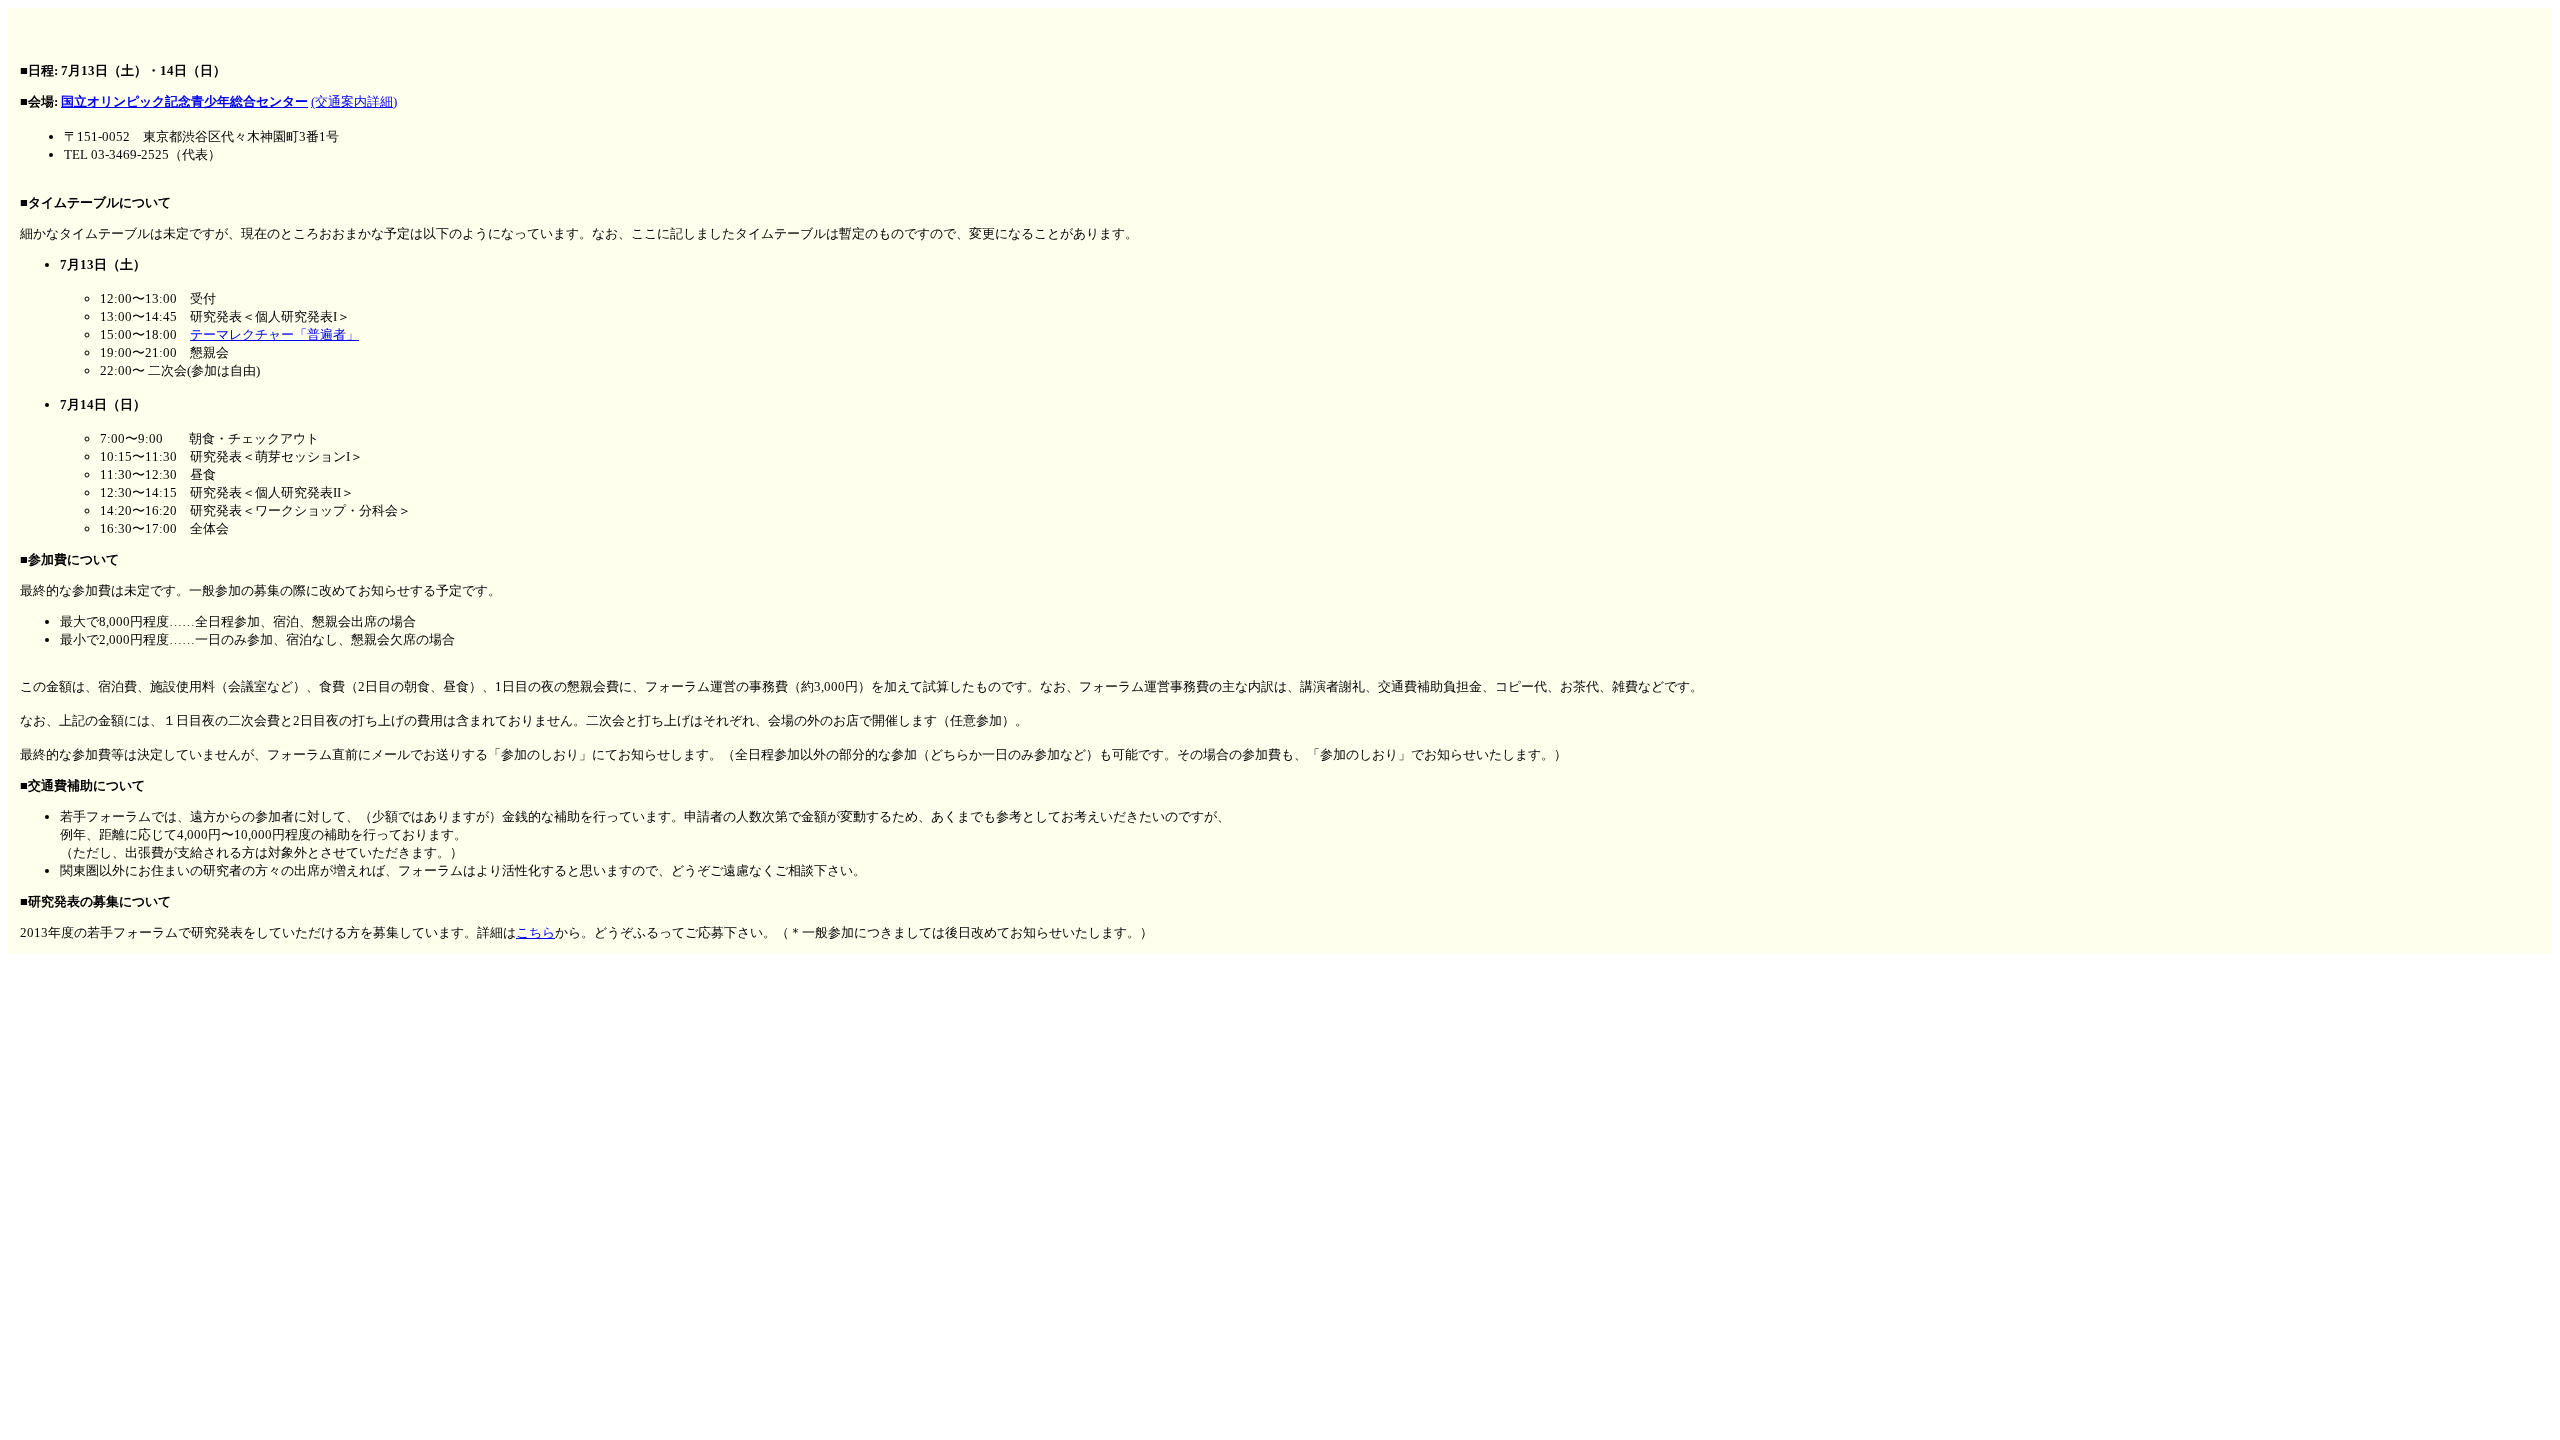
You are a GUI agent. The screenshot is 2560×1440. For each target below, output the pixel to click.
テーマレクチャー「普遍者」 (274, 334)
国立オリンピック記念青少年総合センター (184, 101)
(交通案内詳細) (354, 101)
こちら (535, 932)
